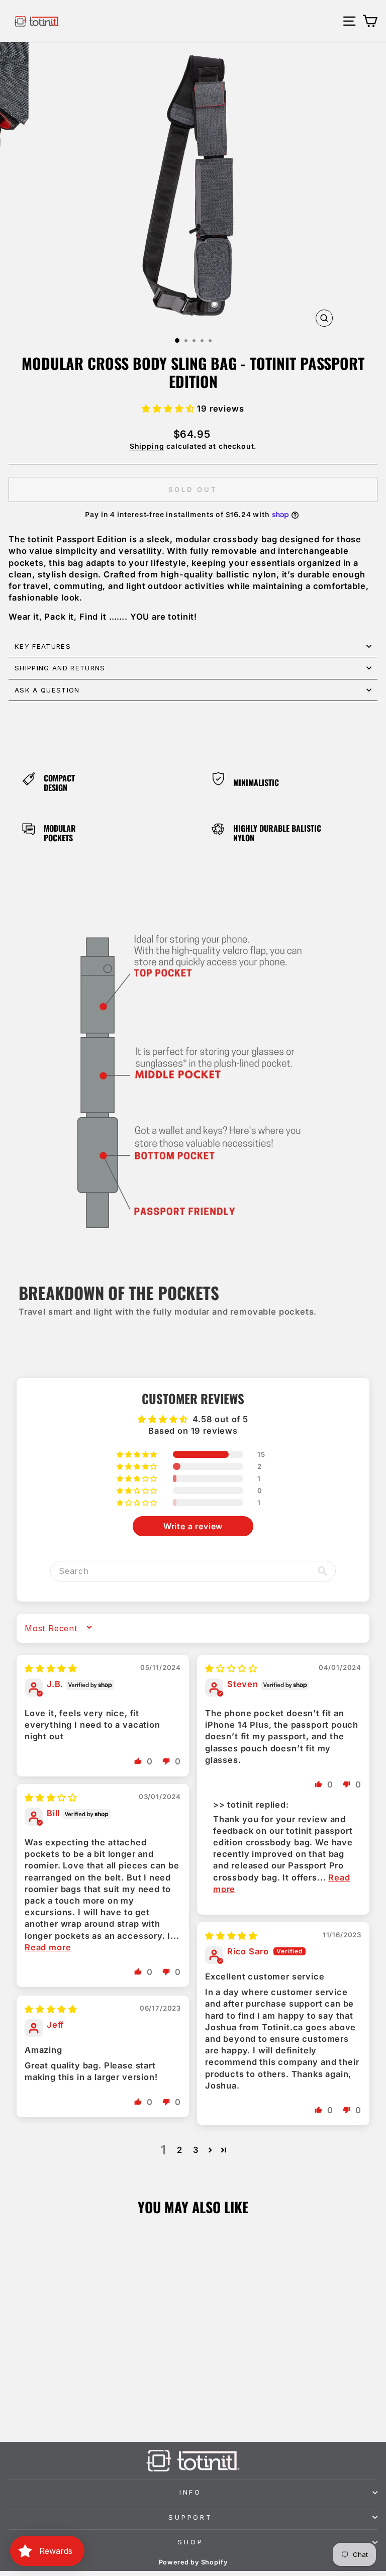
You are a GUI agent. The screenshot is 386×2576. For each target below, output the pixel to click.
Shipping (147, 446)
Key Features (43, 646)
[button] (169, 409)
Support (191, 2517)
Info (191, 2492)
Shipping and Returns (60, 668)
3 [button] (196, 2150)
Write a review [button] (193, 1526)
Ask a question (47, 690)
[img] (51, 1668)
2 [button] (180, 2150)
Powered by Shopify (193, 2562)
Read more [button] (48, 1947)
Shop (190, 2542)
